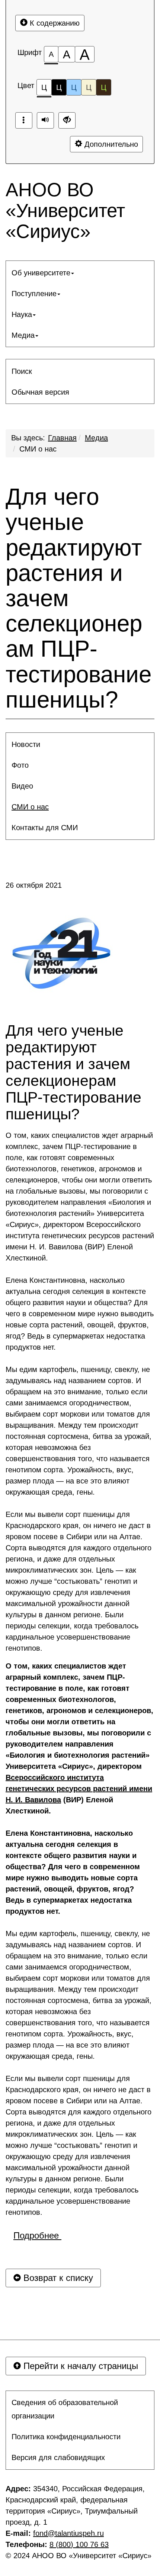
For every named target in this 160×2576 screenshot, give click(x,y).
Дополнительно (110, 144)
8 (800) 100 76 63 (79, 2544)
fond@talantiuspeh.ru (68, 2533)
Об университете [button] (41, 273)
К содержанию (54, 23)
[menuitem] (80, 273)
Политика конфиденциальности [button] (66, 2437)
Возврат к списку (57, 2278)
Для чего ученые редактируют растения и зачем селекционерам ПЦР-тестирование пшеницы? (79, 598)
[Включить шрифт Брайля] (24, 120)
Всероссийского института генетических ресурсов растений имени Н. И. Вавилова (79, 1789)
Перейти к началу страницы (79, 2366)
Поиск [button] (22, 371)
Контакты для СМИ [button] (45, 828)
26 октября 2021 (34, 885)
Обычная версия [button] (40, 392)
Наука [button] (22, 314)
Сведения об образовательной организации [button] (65, 2409)
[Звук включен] (45, 120)
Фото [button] (20, 765)
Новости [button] (26, 744)
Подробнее (37, 2235)
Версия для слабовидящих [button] (58, 2457)
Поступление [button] (34, 294)
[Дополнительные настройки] (67, 120)
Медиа (96, 438)
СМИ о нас (38, 449)
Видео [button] (22, 786)
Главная (62, 438)
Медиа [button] (23, 335)
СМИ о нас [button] (30, 807)
